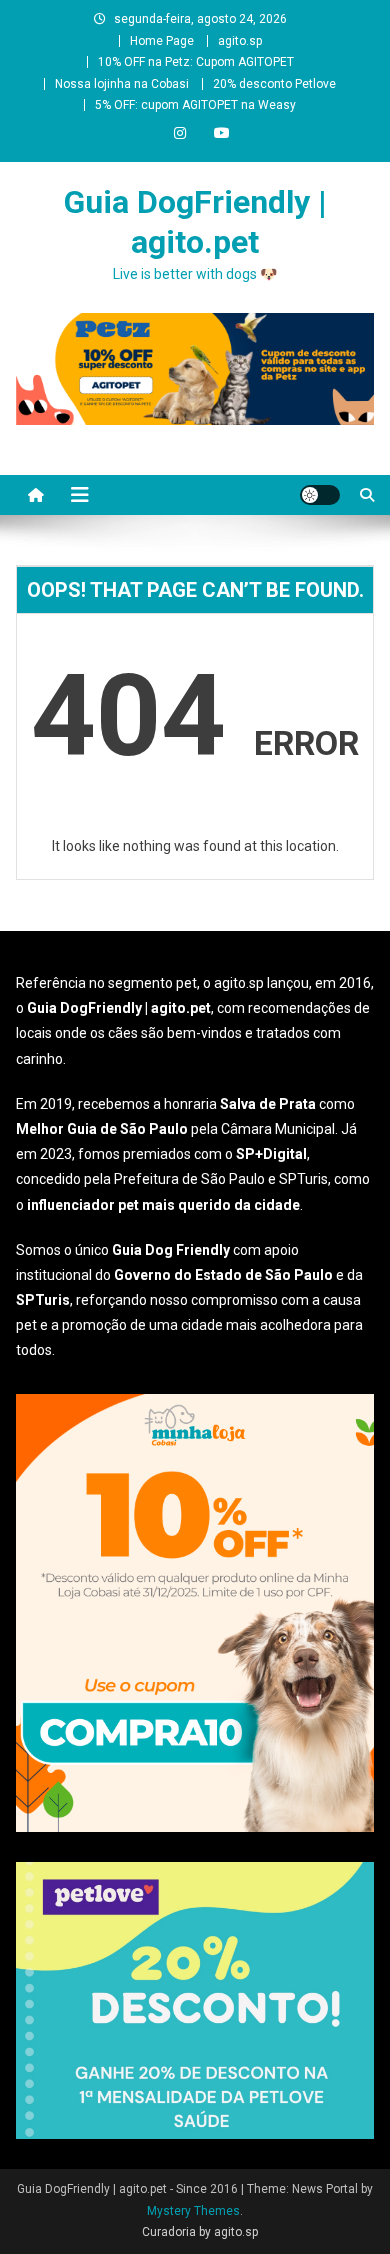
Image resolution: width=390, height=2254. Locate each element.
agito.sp (240, 41)
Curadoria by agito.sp (200, 2232)
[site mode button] (320, 495)
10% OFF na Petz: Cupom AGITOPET (196, 62)
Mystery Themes (193, 2211)
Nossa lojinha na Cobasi (122, 84)
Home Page (162, 41)
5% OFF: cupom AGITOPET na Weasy (195, 105)
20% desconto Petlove (274, 84)
